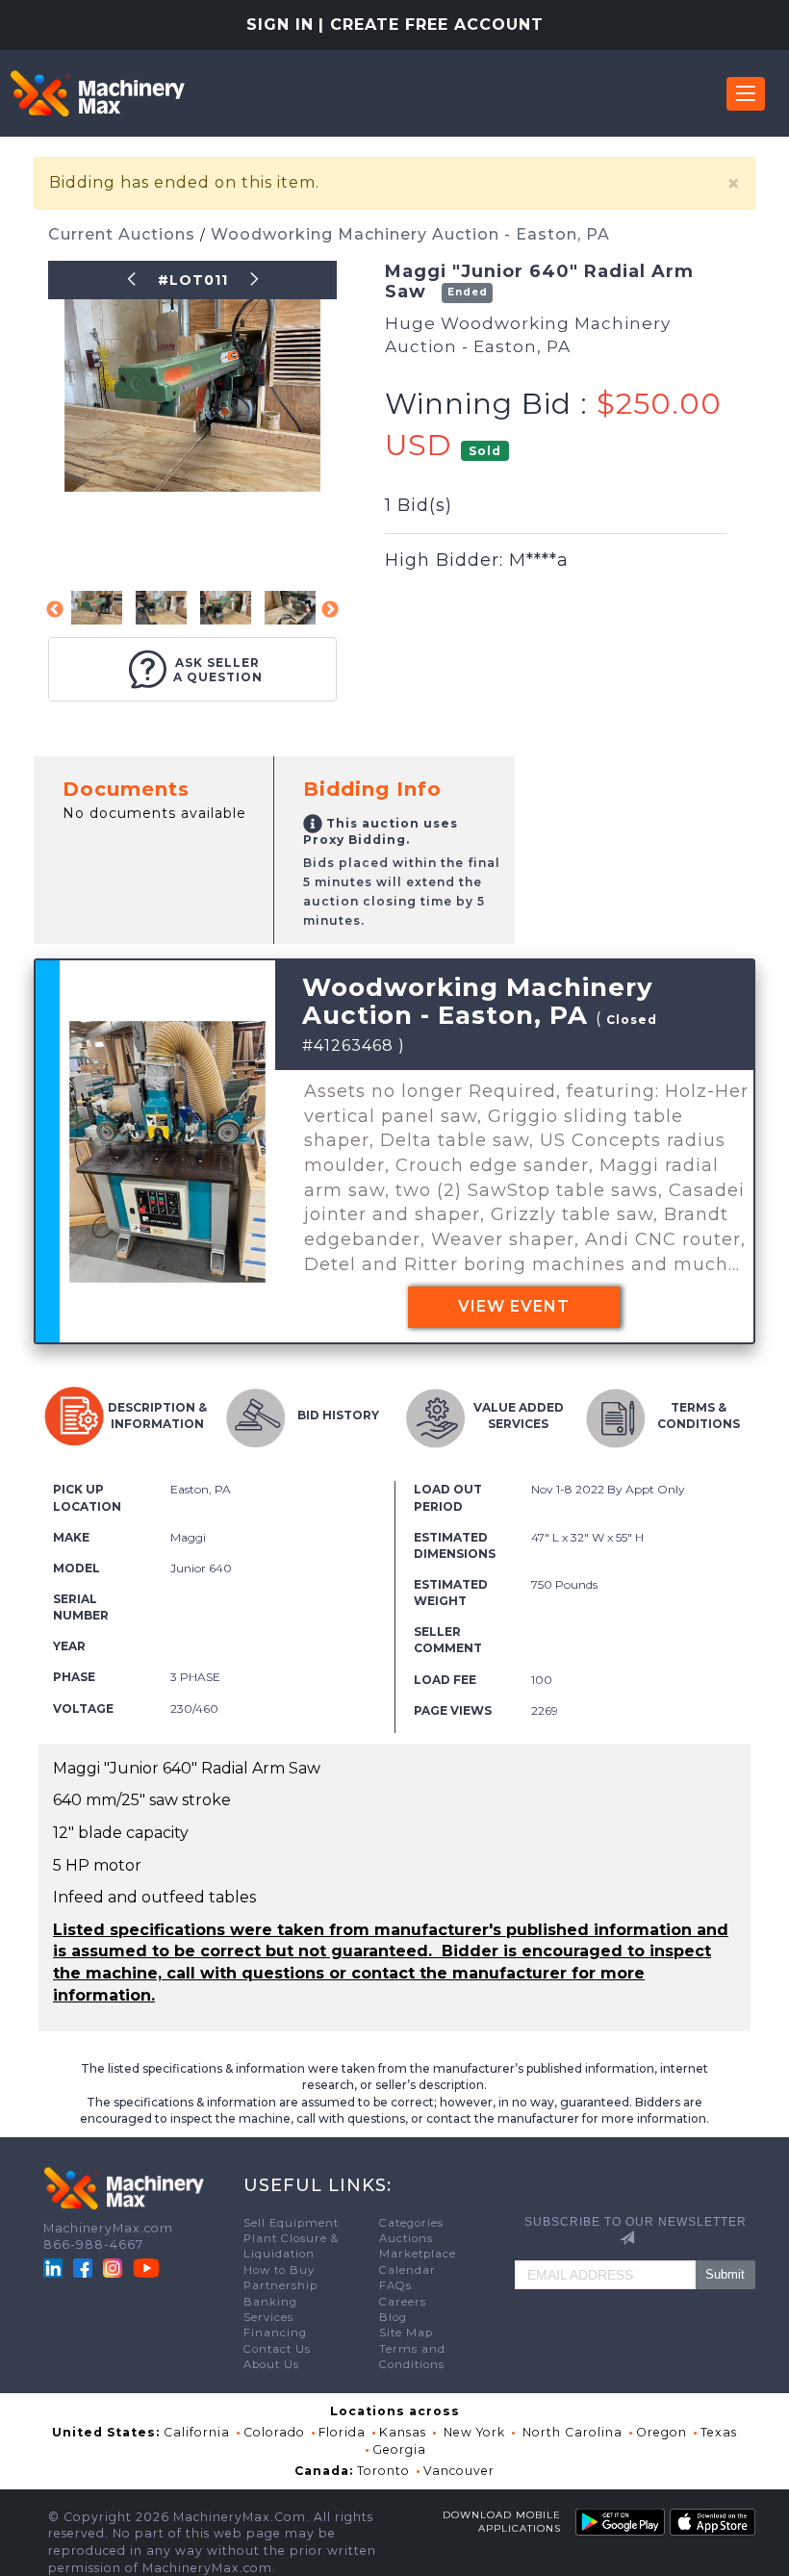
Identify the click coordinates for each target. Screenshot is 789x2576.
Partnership (280, 2285)
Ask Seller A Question (218, 670)
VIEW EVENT (514, 1306)
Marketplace (418, 2254)
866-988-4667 (93, 2244)
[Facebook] (83, 2267)
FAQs (395, 2285)
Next (330, 610)
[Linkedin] (55, 2267)
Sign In (280, 25)
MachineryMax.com (108, 2228)
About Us (271, 2364)
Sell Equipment (291, 2223)
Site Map (406, 2333)
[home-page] (97, 93)
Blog (393, 2317)
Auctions (406, 2238)
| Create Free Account (431, 25)
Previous (55, 610)
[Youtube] (146, 2267)
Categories (411, 2223)
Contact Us (277, 2349)
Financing (275, 2333)
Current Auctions (124, 234)
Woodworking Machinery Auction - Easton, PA (410, 234)
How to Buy (279, 2270)
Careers (403, 2302)
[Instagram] (115, 2267)
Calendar (407, 2270)
